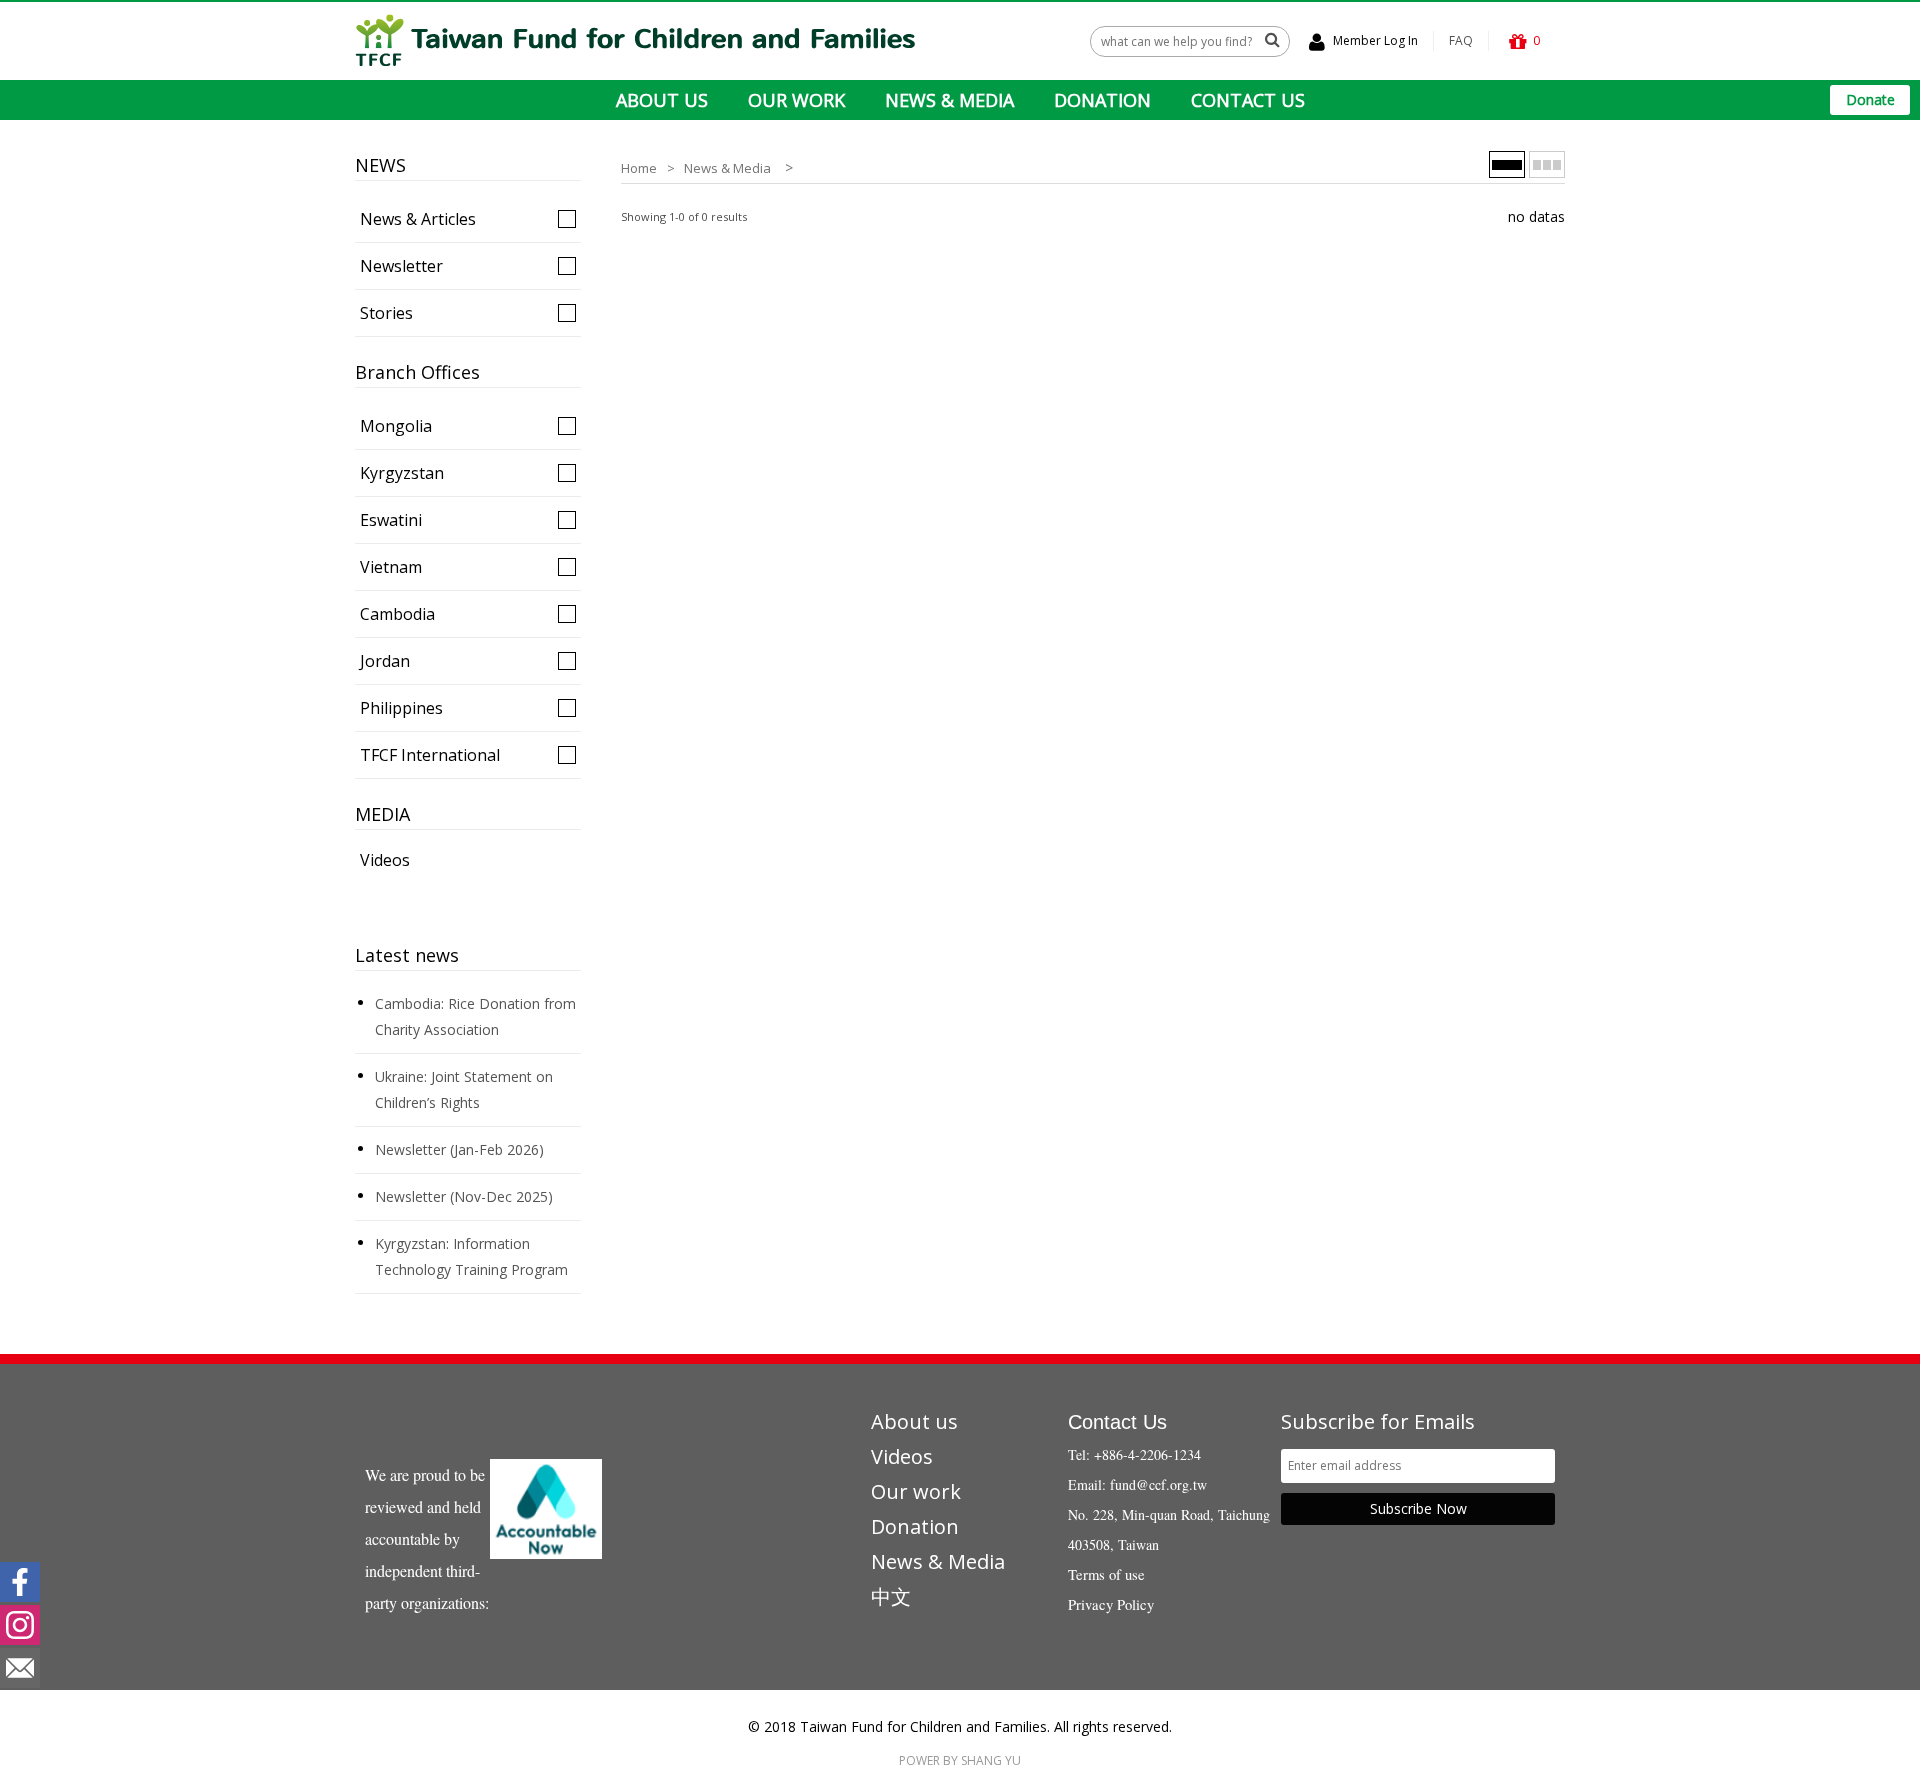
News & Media (727, 168)
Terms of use (1106, 1574)
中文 (891, 1596)
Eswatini (391, 520)
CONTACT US (1248, 100)
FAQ (1461, 40)
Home (639, 168)
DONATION (1102, 100)
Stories (386, 313)
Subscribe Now (1418, 1508)
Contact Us (1117, 1422)
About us (914, 1421)
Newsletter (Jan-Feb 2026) (459, 1149)
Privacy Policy (1111, 1604)
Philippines (401, 708)
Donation (915, 1526)
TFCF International (430, 755)
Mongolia (396, 426)
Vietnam (391, 567)
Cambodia (397, 614)
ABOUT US (662, 100)
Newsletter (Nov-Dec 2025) (464, 1196)
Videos (385, 860)
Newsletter (401, 266)
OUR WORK (796, 100)
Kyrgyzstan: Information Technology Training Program (471, 1256)
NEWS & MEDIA (949, 100)
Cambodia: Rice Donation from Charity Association (475, 1016)
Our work (916, 1491)
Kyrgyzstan (402, 473)
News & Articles (418, 219)
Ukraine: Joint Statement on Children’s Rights (464, 1089)
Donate (1870, 99)
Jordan (385, 661)
